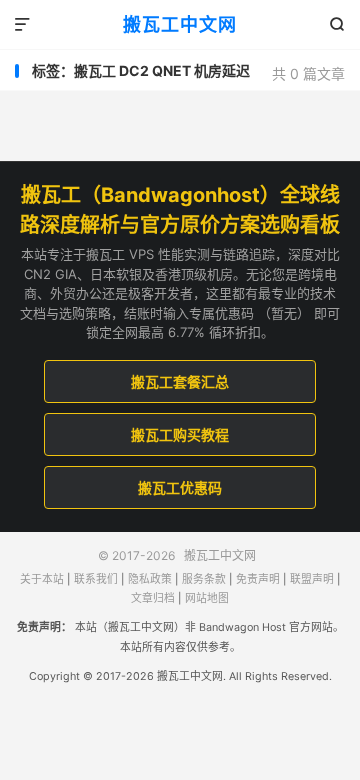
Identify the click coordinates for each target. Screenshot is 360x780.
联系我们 (96, 579)
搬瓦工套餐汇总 (180, 381)
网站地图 (207, 598)
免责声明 (258, 579)
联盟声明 (312, 579)
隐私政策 (150, 579)
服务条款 (204, 579)
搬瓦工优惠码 (180, 487)
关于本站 (42, 579)
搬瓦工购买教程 (180, 434)
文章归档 (153, 598)
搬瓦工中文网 (180, 24)
